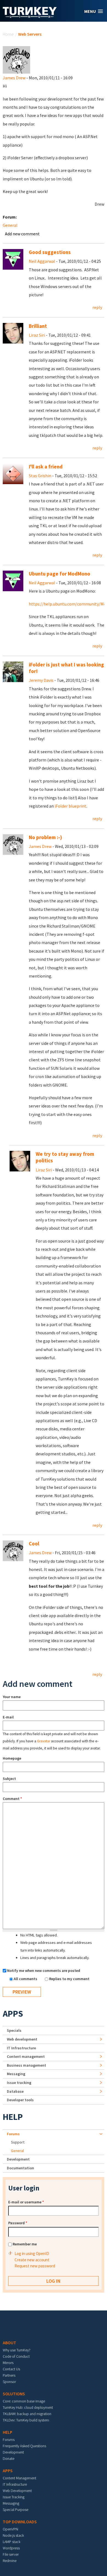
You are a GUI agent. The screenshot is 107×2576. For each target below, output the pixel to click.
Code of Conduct (16, 2356)
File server (11, 2554)
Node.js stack (13, 2535)
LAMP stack (12, 2542)
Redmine (10, 2561)
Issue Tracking (14, 2497)
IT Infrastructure (21, 2048)
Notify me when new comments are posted (44, 1971)
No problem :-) (45, 837)
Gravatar (44, 1741)
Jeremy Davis (41, 680)
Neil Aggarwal (42, 261)
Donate (9, 2458)
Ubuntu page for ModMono (60, 574)
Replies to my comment (69, 1979)
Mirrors (8, 2363)
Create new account (32, 2260)
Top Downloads (20, 2522)
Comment (12, 1799)
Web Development (17, 2491)
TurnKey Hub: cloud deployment (28, 2407)
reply (97, 307)
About (9, 2343)
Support (18, 2142)
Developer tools (20, 2100)
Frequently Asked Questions (24, 2446)
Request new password (35, 2266)
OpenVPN (10, 2529)
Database (15, 2091)
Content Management (19, 2478)
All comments (26, 1979)
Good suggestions (50, 252)
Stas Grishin (40, 476)
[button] (94, 11)
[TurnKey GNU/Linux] (30, 16)
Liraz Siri (37, 335)
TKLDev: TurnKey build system (26, 2420)
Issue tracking (19, 2083)
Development (18, 2159)
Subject (9, 1779)
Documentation (20, 2168)
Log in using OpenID (32, 2253)
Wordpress (11, 2548)
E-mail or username (26, 2202)
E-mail (8, 1717)
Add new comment (22, 234)
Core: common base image (24, 2401)
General (10, 225)
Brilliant (38, 326)
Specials (14, 2030)
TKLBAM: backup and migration (27, 2414)
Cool (34, 1544)
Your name (12, 1697)
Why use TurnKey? (17, 2350)
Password (18, 2223)
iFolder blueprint (71, 806)
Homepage (12, 1758)
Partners (9, 2375)
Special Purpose (16, 2510)
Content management (26, 2056)
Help (13, 2117)
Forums (13, 2134)
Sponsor (9, 2382)
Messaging (16, 2074)
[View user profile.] (16, 59)
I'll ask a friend (46, 467)
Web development (22, 2039)
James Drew (14, 78)
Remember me (25, 2244)
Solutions (14, 2394)
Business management (26, 2065)
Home (8, 34)
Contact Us (11, 2369)
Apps (13, 2014)
